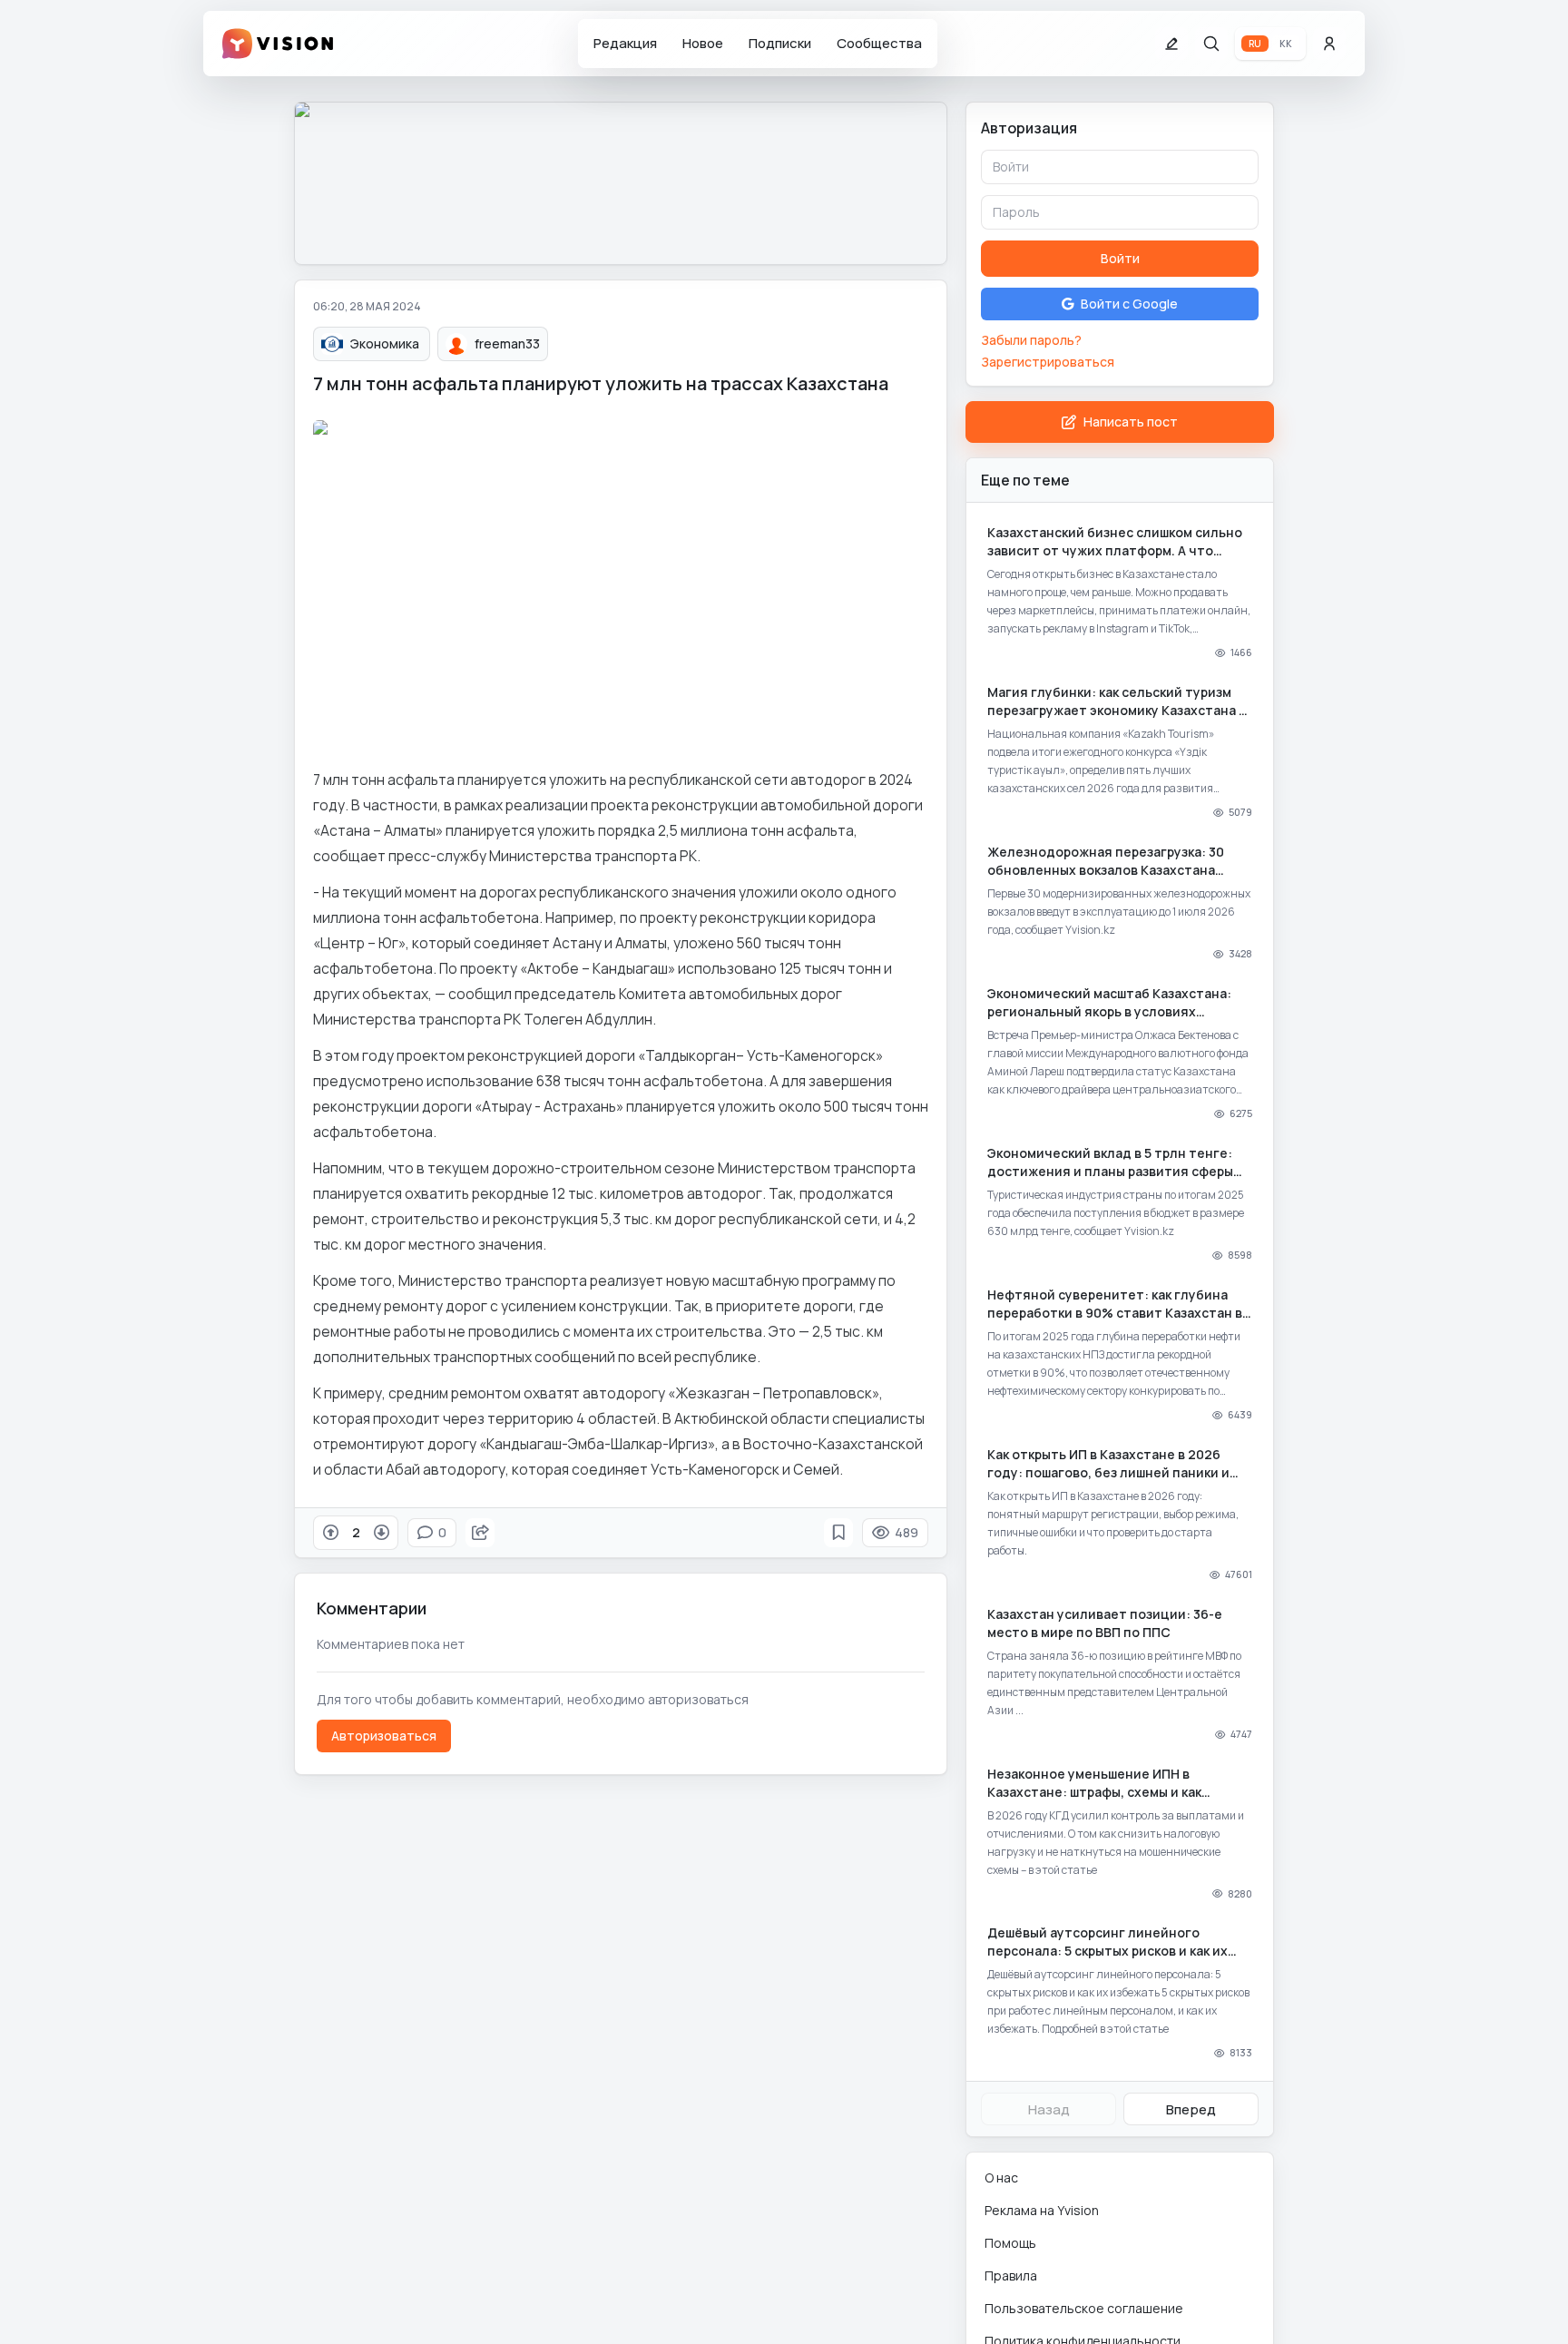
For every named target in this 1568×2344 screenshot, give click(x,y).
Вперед (1191, 2109)
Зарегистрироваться (1048, 362)
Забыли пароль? (1031, 340)
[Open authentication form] (1329, 44)
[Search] (1211, 44)
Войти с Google (1129, 304)
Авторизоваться (384, 1736)
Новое (703, 43)
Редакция (625, 43)
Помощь (1010, 2243)
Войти (1120, 258)
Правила (1011, 2275)
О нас (1001, 2177)
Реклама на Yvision (1042, 2210)
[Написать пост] (1171, 44)
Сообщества (879, 43)
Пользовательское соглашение (1084, 2308)
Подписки (780, 43)
